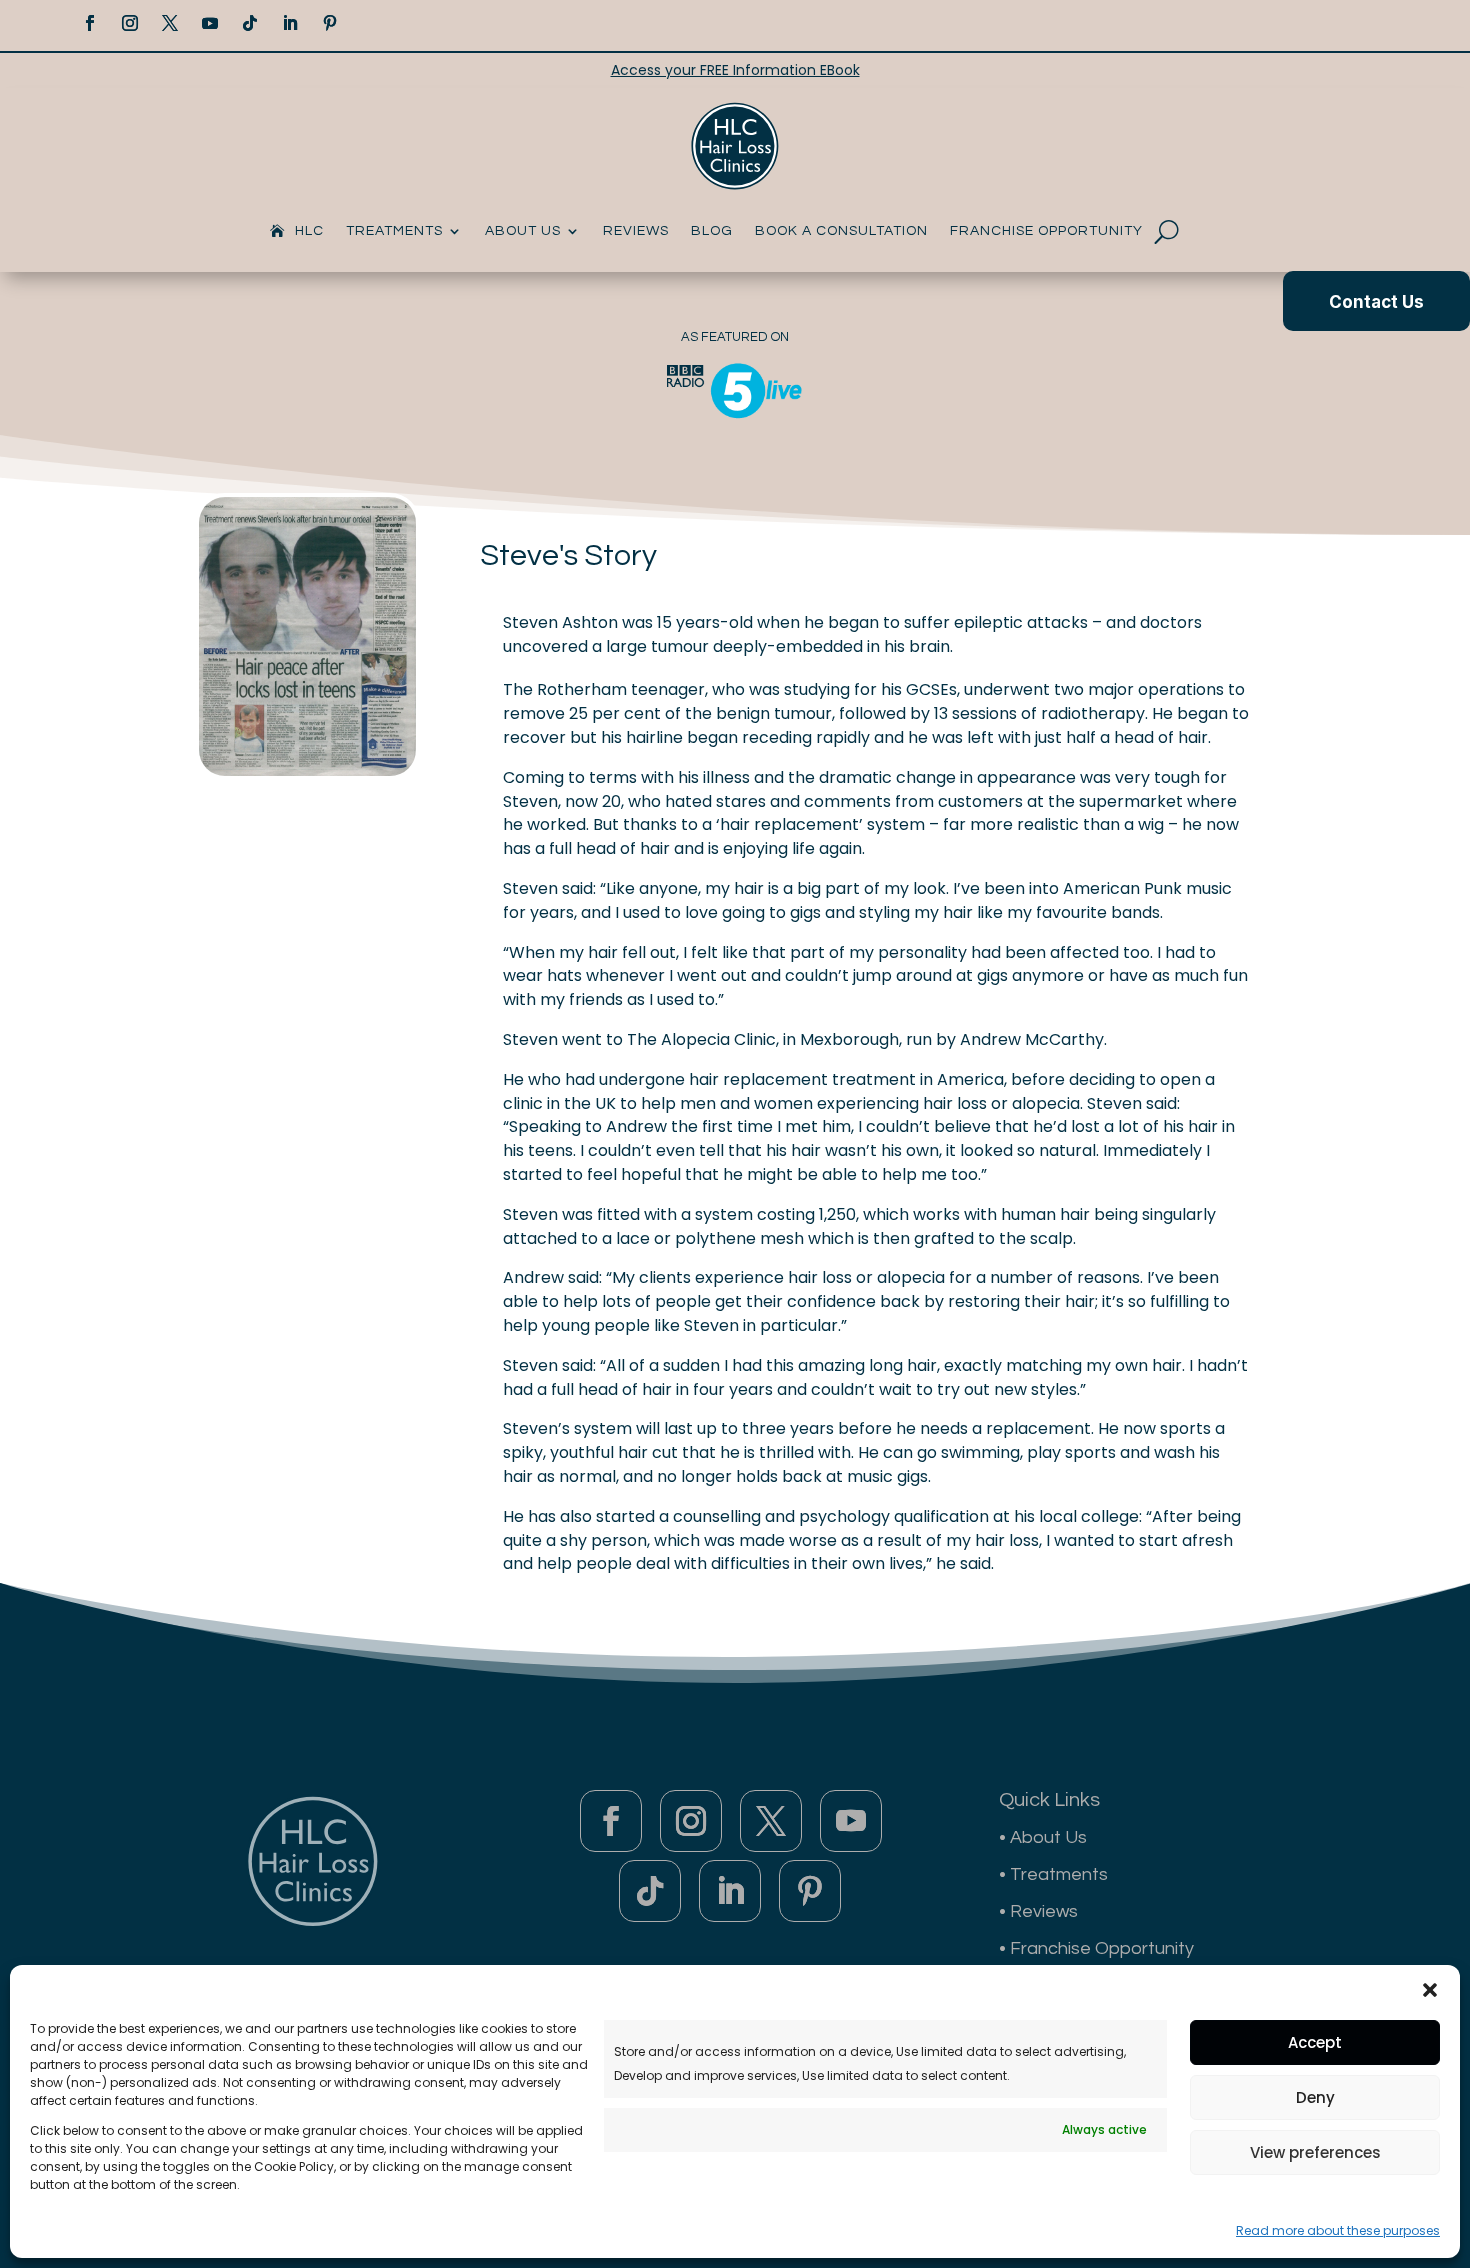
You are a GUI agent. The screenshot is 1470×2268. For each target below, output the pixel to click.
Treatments (394, 231)
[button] (1430, 1990)
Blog (712, 231)
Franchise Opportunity (1046, 231)
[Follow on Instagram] (130, 23)
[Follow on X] (170, 23)
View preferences (1315, 2152)
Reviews (636, 231)
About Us (523, 231)
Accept (1315, 2042)
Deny (1315, 2097)
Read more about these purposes (1338, 2230)
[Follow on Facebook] (90, 23)
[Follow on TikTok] (250, 23)
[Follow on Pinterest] (330, 23)
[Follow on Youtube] (210, 23)
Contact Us (1376, 302)
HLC (309, 231)
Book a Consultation (841, 231)
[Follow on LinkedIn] (290, 23)
